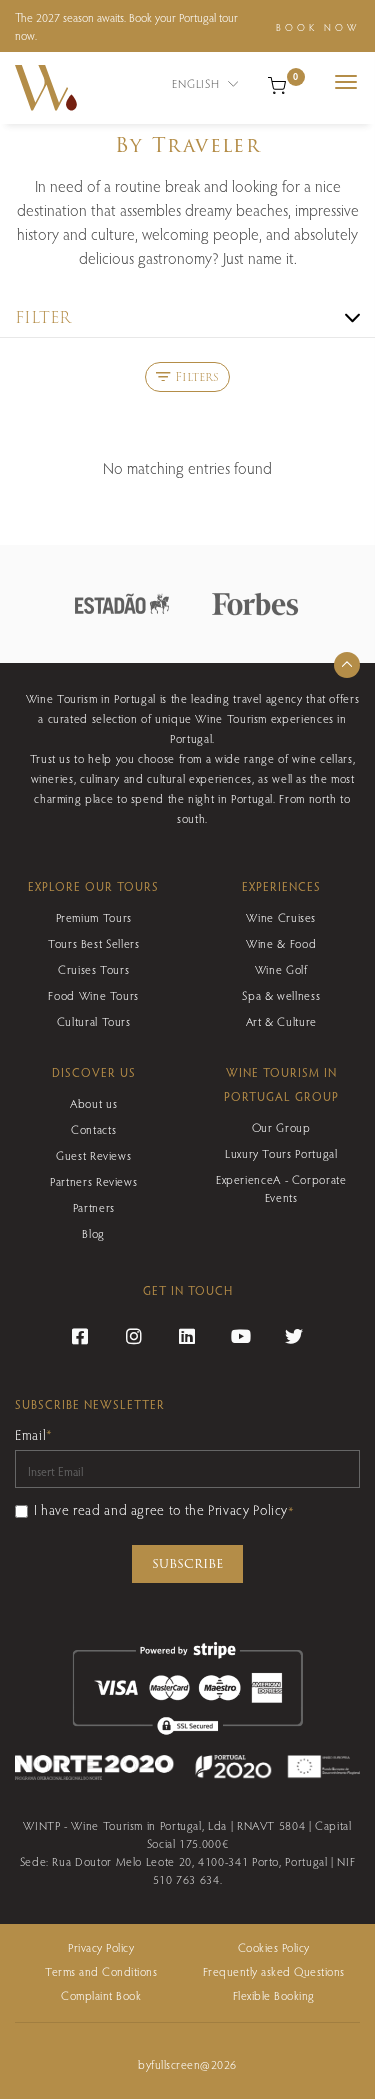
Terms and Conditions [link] (101, 1971)
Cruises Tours (93, 969)
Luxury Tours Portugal (281, 1153)
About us (93, 1103)
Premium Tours (94, 917)
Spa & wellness (281, 995)
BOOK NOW (318, 27)
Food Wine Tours (93, 995)
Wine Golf (281, 969)
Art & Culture (281, 1021)
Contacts (93, 1129)
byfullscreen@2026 (187, 2064)
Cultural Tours (94, 1021)
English (197, 83)
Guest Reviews (93, 1155)
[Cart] (277, 83)
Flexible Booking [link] (274, 1995)
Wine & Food (281, 943)
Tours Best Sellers (94, 943)
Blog (93, 1233)
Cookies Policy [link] (274, 1947)
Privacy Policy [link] (101, 1947)
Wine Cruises (281, 917)
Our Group (281, 1127)
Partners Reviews (93, 1181)
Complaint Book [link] (101, 1995)
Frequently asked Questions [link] (273, 1971)
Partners (94, 1207)
